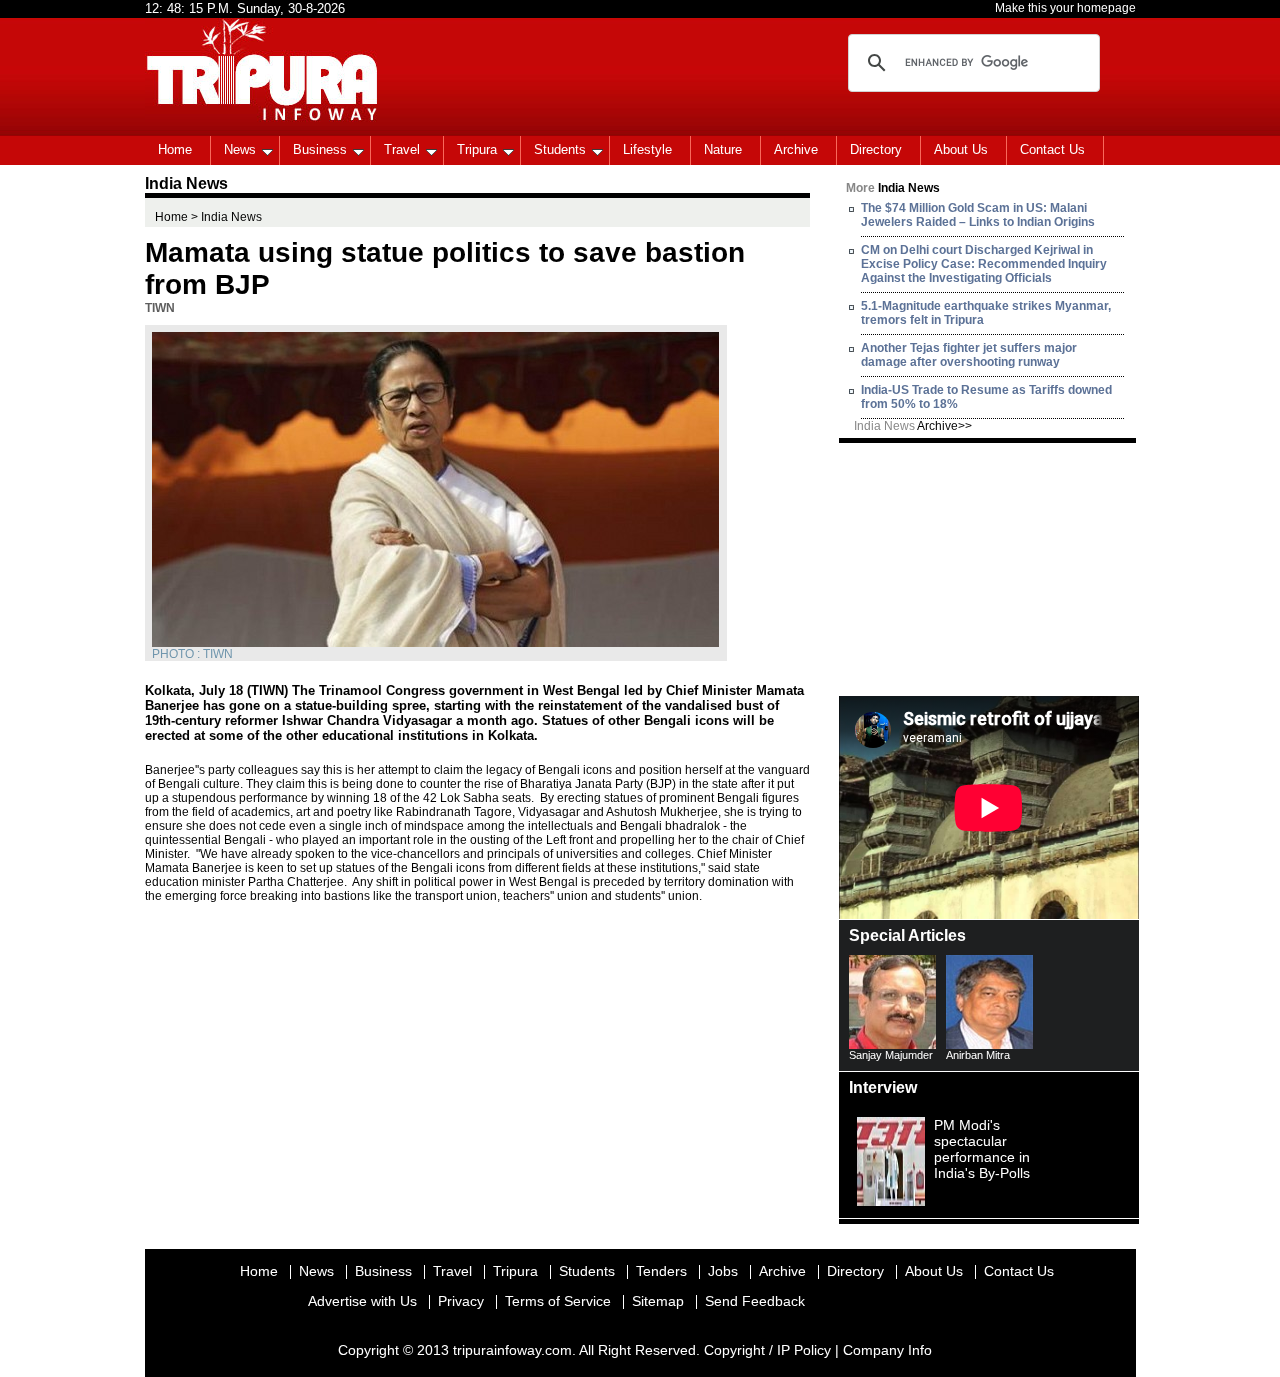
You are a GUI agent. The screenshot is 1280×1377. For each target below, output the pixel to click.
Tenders (661, 1271)
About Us (961, 149)
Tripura (477, 149)
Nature (723, 149)
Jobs (723, 1271)
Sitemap (658, 1301)
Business (320, 149)
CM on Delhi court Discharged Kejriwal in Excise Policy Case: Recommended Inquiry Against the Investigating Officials (984, 264)
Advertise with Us (362, 1301)
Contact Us (1052, 149)
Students (560, 149)
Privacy (461, 1301)
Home (175, 149)
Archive (796, 149)
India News (913, 426)
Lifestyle (647, 149)
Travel (402, 149)
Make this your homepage (1065, 8)
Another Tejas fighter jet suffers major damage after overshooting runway (969, 355)
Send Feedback (755, 1301)
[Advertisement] (989, 568)
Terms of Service (558, 1301)
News (240, 149)
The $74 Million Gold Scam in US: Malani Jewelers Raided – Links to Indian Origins (978, 215)
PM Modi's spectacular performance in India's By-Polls (982, 1149)
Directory (876, 149)
